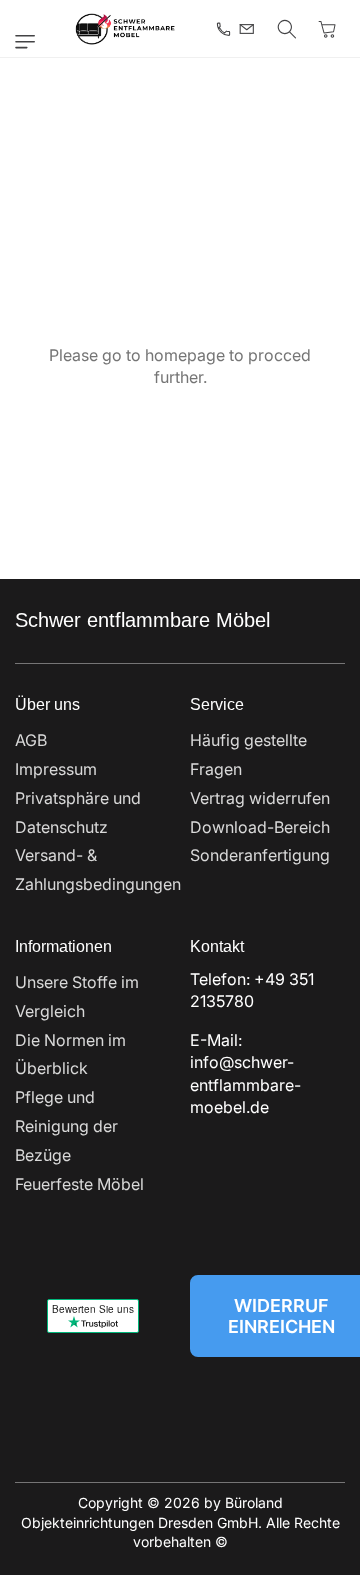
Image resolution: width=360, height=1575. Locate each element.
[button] (30, 42)
